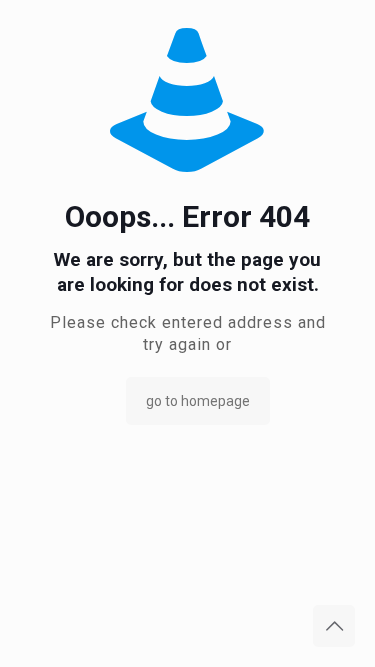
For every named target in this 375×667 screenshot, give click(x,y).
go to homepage (198, 401)
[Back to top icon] (334, 626)
